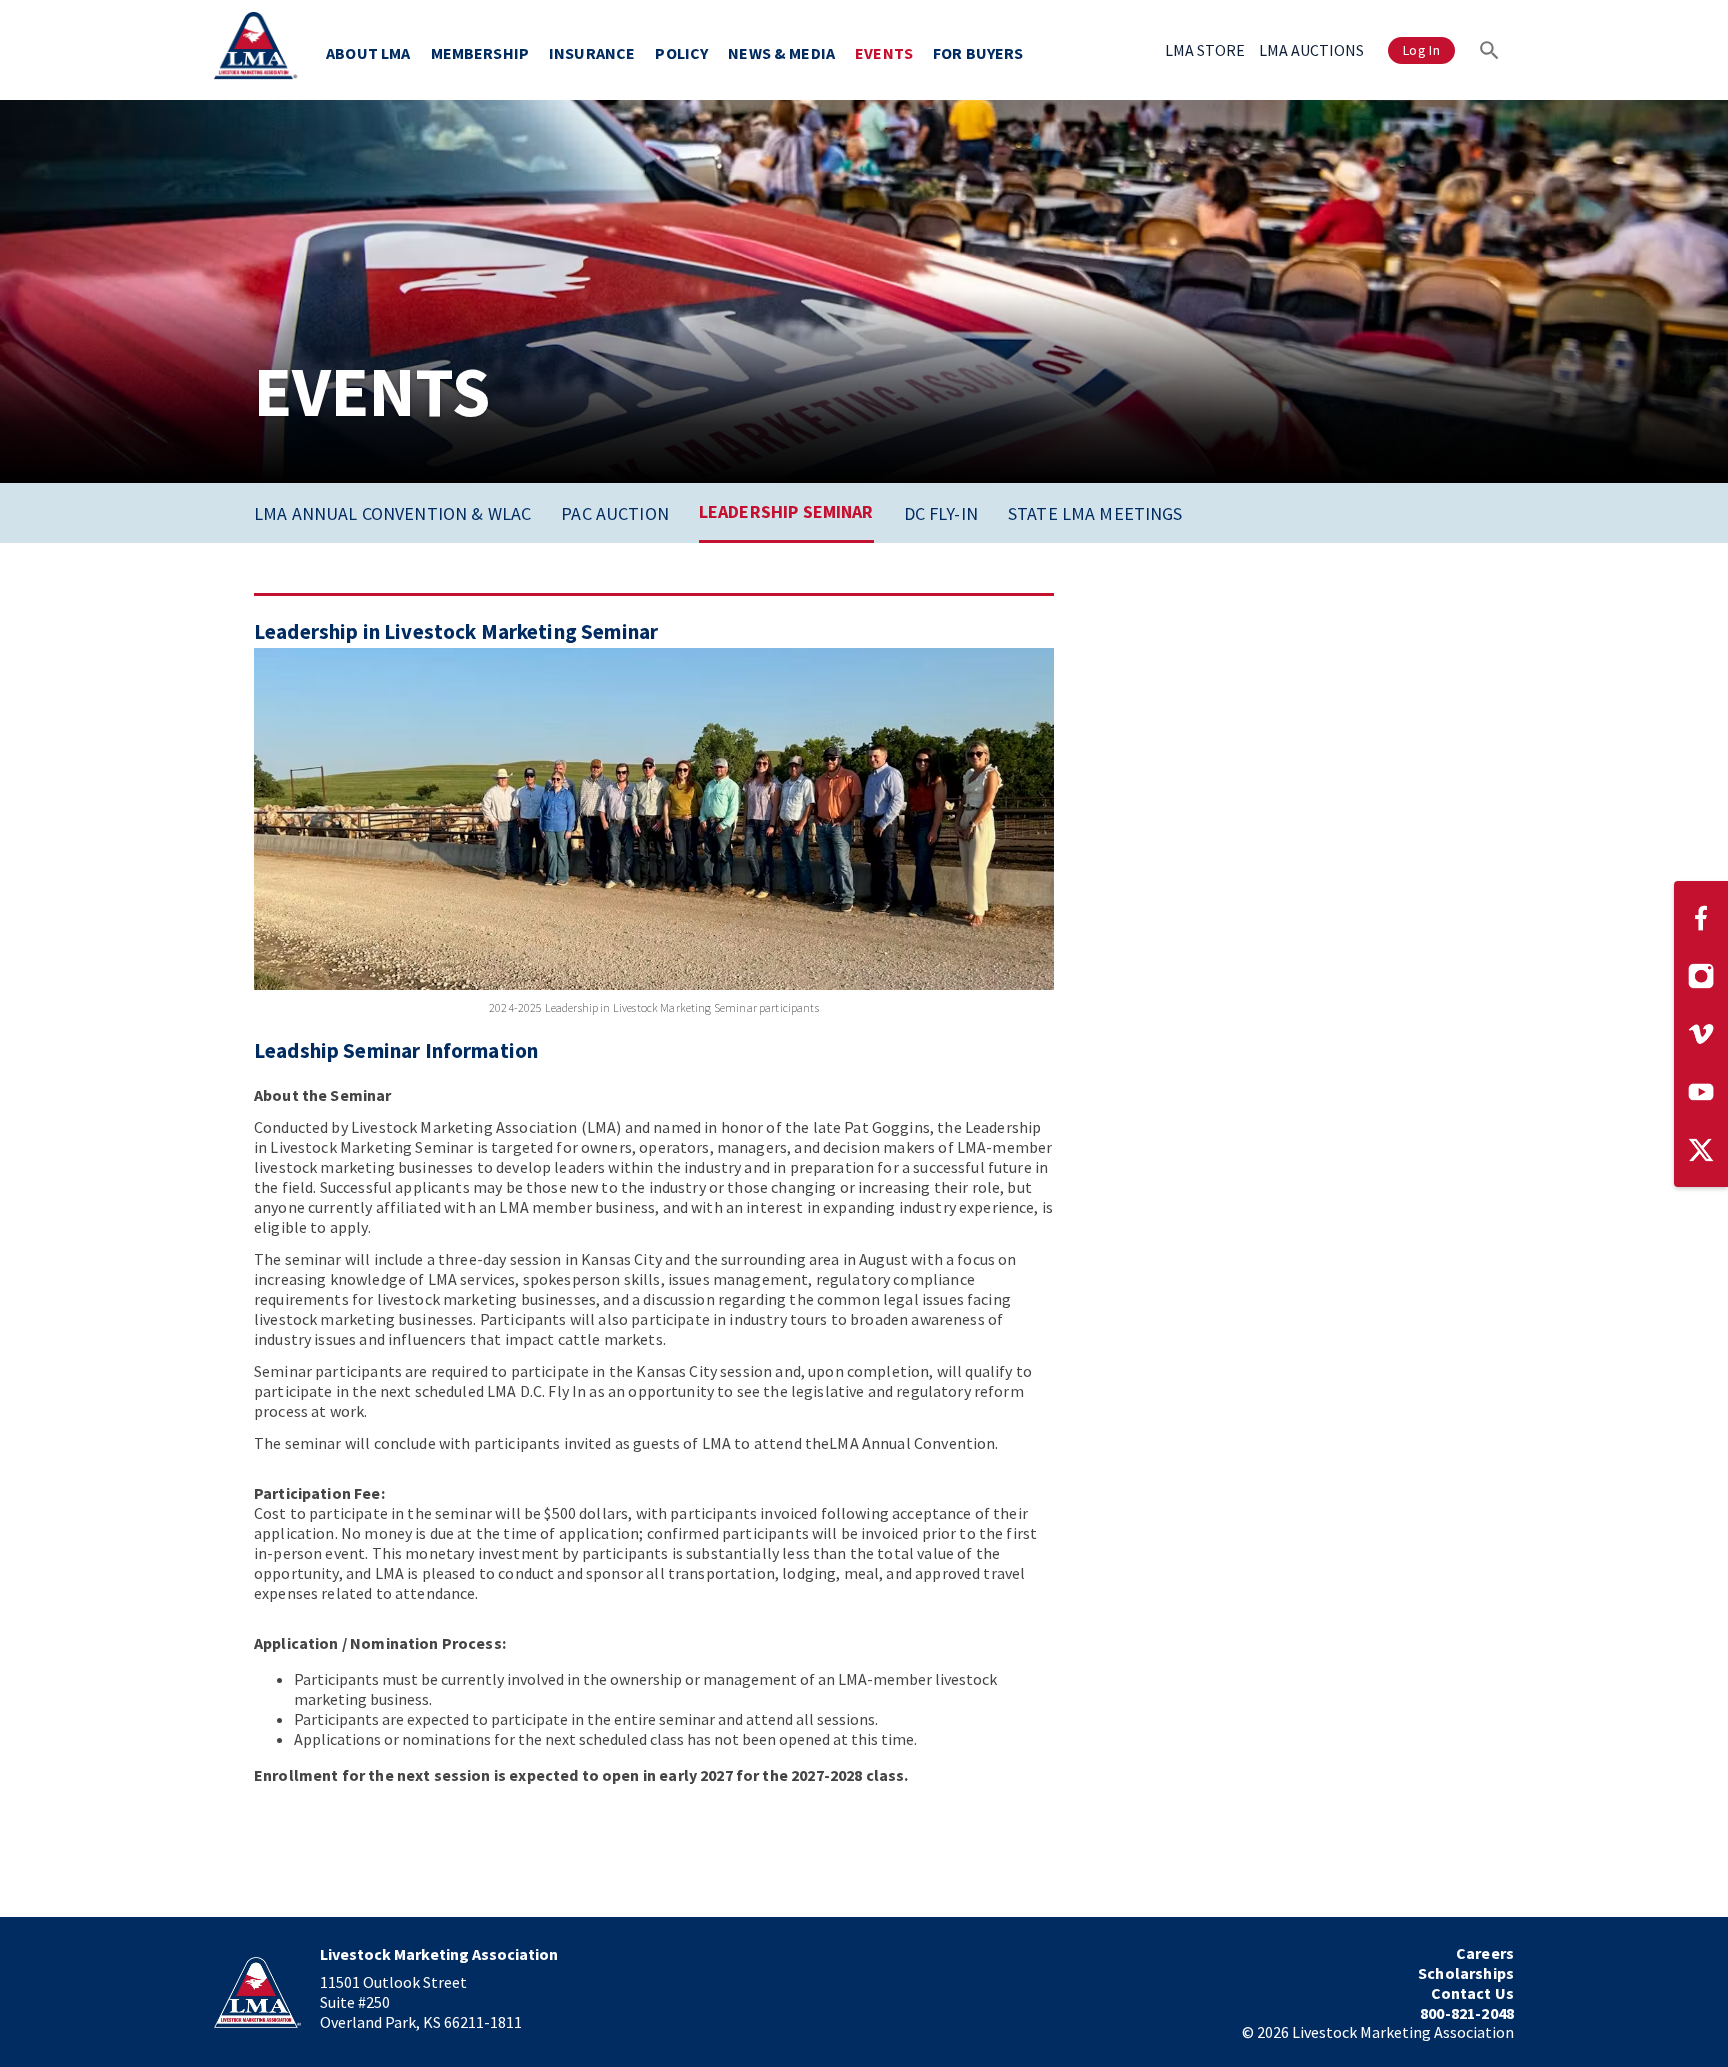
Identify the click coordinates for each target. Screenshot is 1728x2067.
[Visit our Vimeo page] (1701, 1034)
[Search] (1489, 50)
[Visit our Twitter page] (1701, 1150)
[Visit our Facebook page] (1701, 918)
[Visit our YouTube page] (1701, 1092)
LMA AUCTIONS (1311, 50)
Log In (1421, 50)
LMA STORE (1205, 50)
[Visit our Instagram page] (1701, 976)
